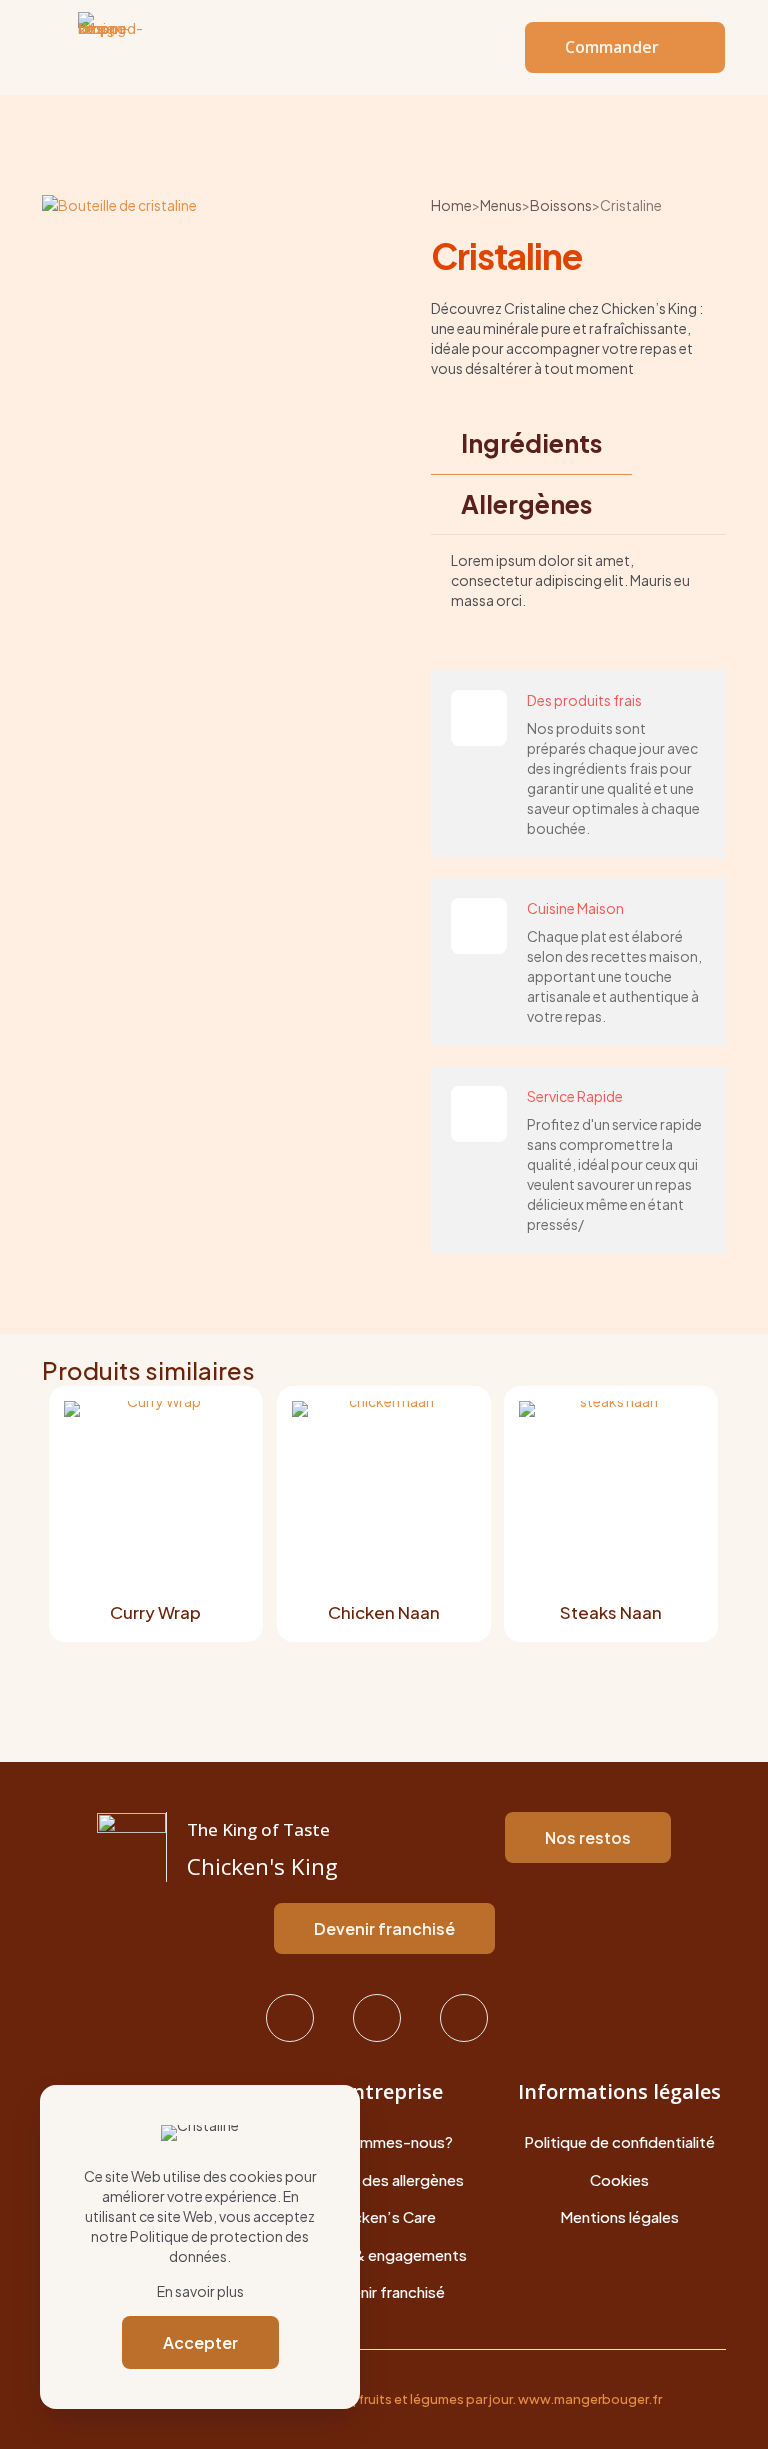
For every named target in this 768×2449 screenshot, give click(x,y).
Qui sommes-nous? (384, 2141)
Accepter (200, 2342)
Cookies (619, 2179)
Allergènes (526, 504)
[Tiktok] (471, 2018)
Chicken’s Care (383, 2216)
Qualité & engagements (383, 2254)
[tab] (531, 443)
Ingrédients (531, 443)
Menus (501, 205)
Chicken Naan (384, 1612)
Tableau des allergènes (384, 2179)
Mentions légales (619, 2216)
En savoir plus (200, 2291)
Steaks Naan (611, 1612)
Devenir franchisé (384, 2291)
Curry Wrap (155, 1612)
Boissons (561, 205)
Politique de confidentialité (619, 2141)
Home (451, 205)
